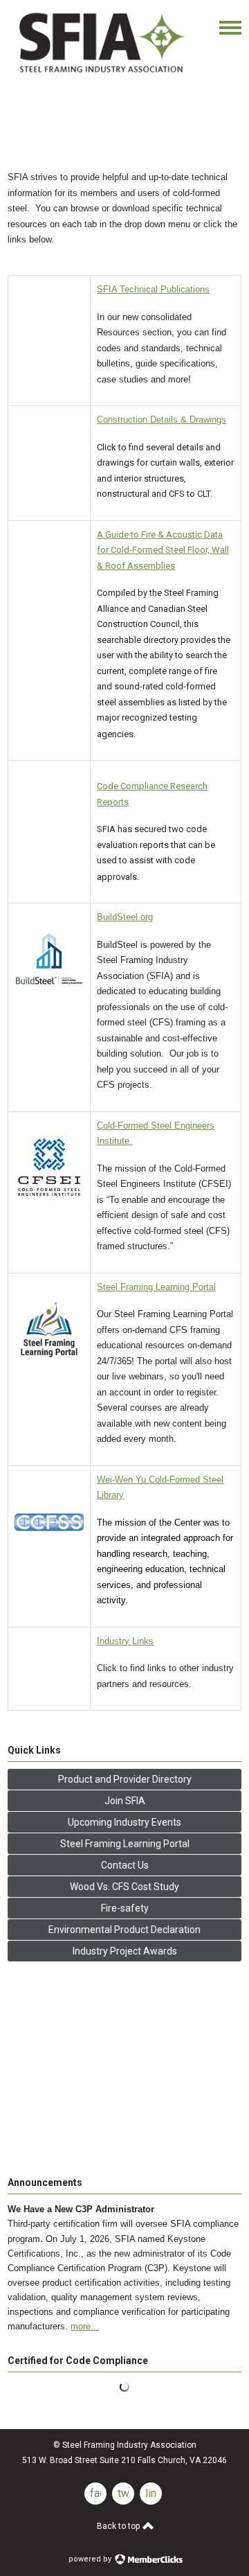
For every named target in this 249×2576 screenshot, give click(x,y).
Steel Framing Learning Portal (156, 1287)
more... (85, 2326)
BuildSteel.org (125, 917)
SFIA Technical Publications (153, 289)
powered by (91, 2559)
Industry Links (125, 1641)
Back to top (119, 2526)
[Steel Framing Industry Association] (101, 75)
